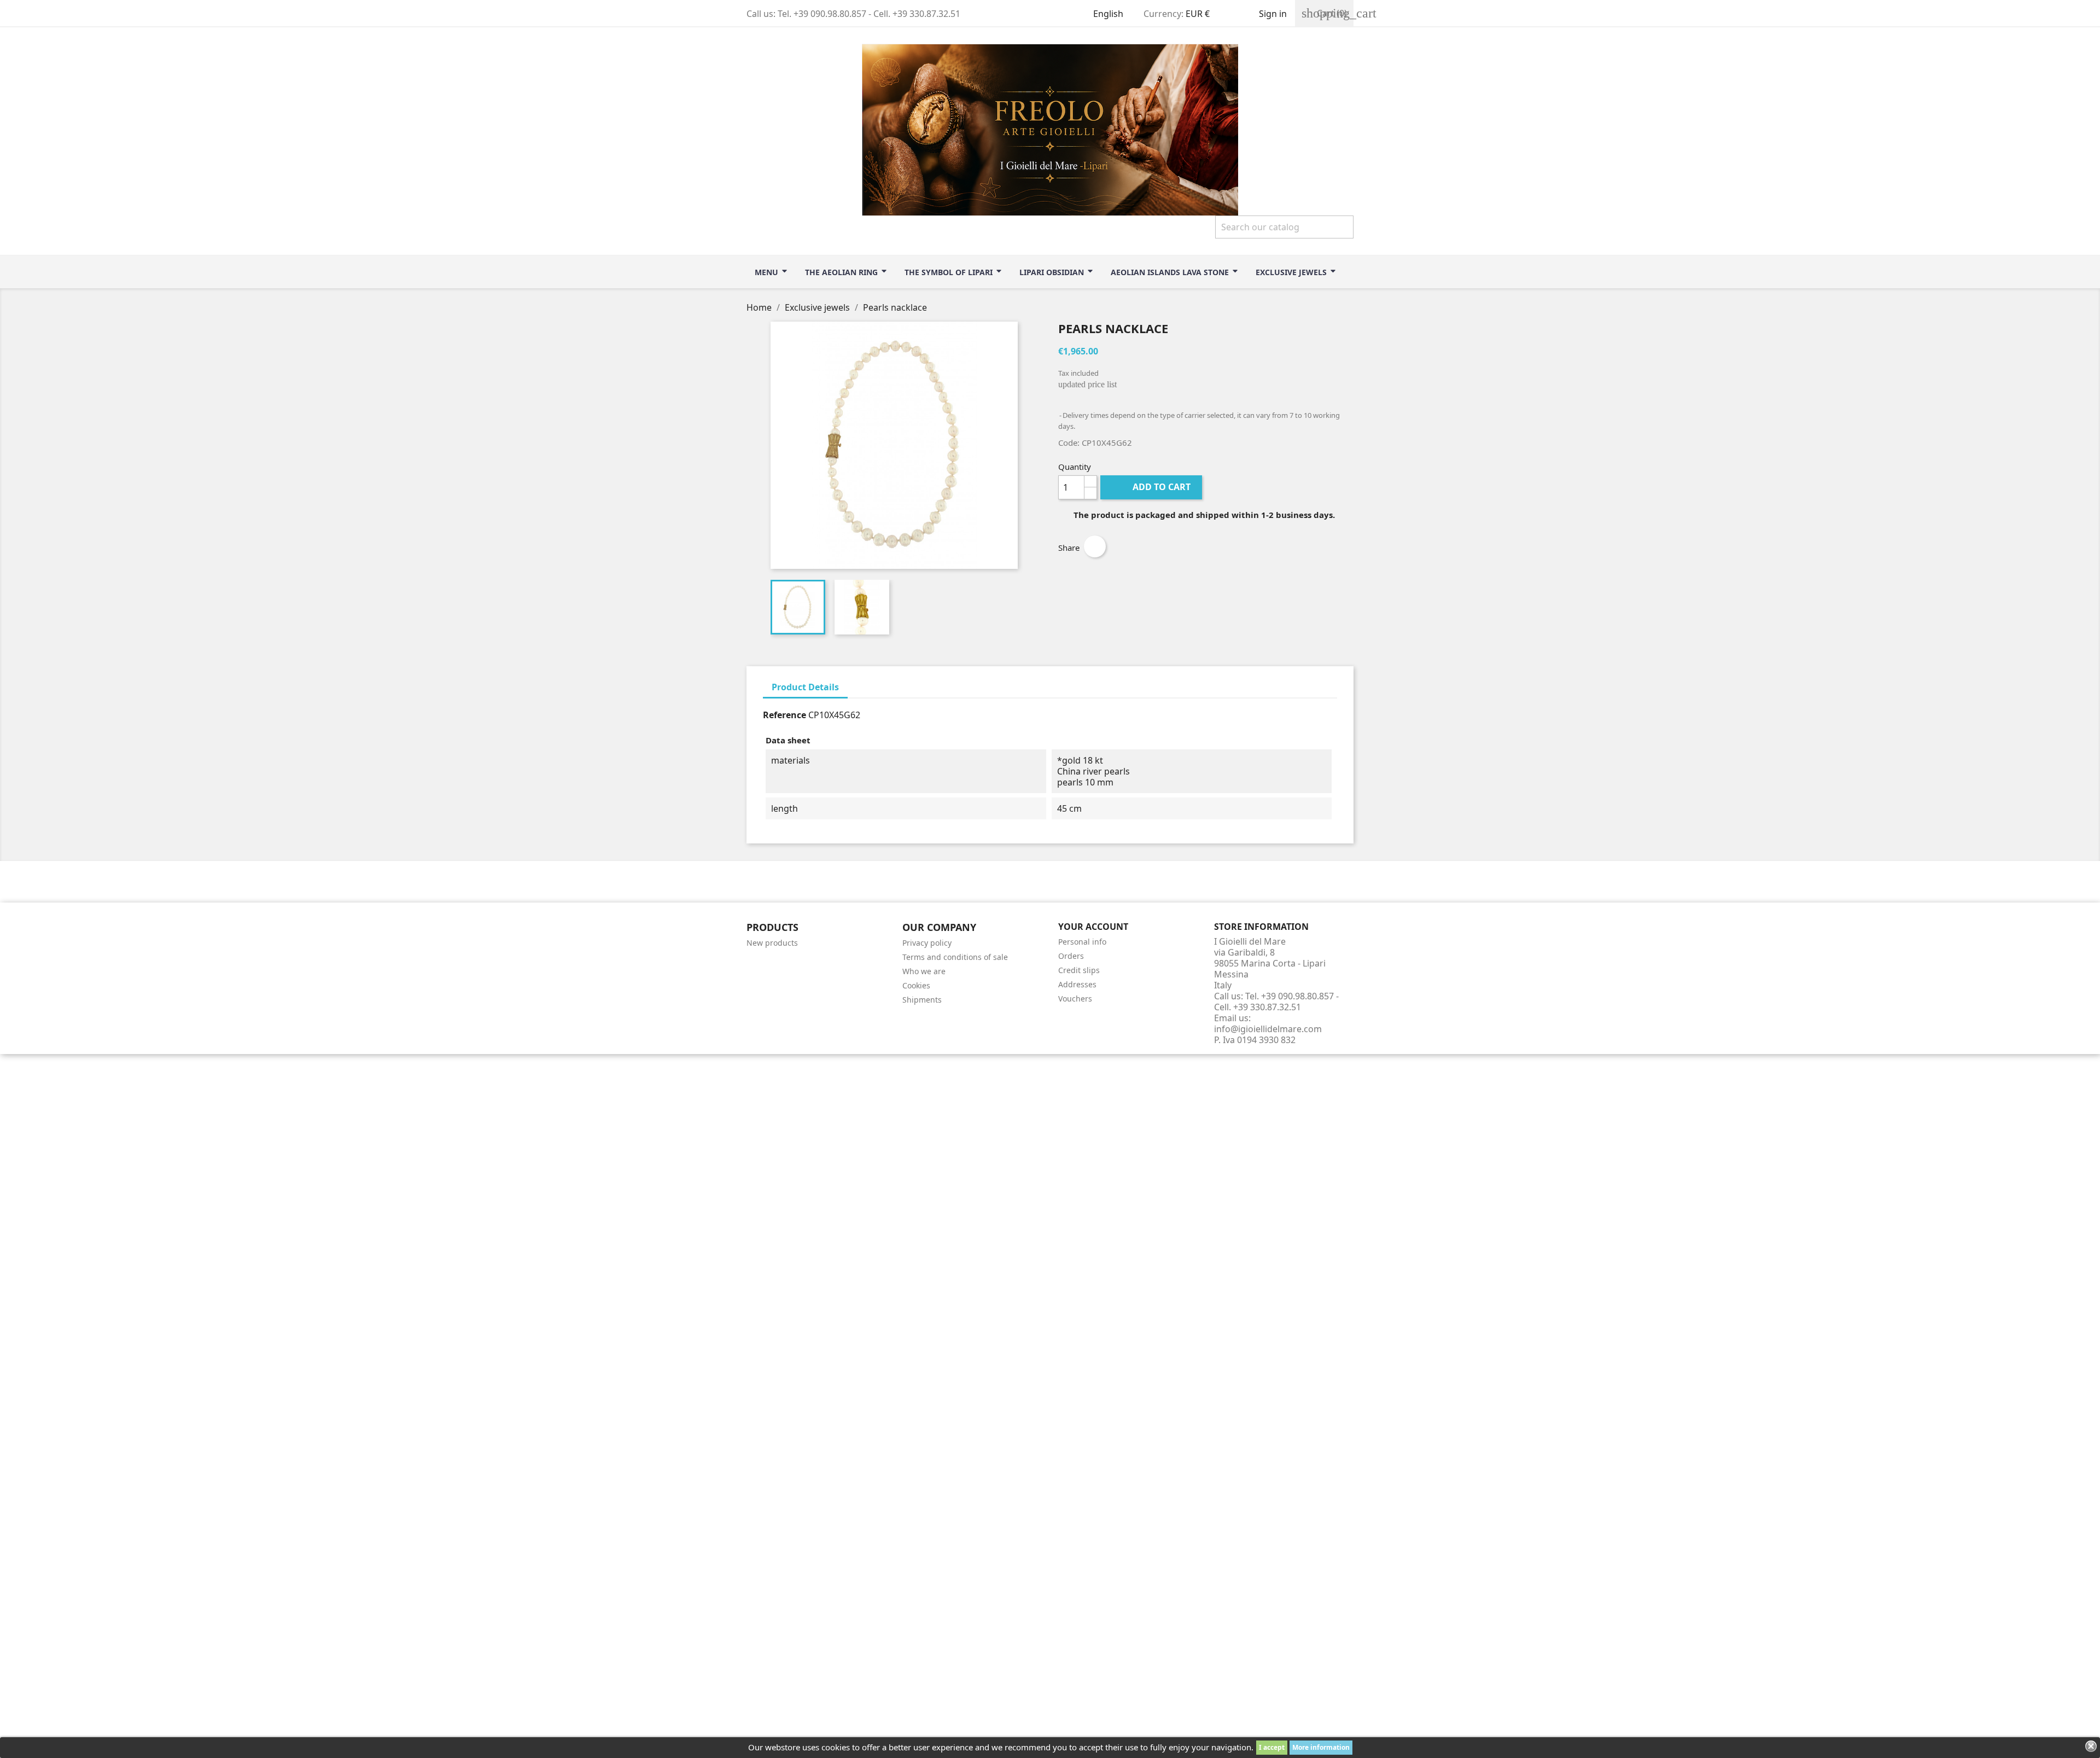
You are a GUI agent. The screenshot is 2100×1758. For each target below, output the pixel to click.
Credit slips (1079, 970)
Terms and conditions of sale (955, 957)
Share (1095, 546)
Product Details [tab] (805, 687)
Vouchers (1075, 999)
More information (1321, 1747)
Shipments (922, 1000)
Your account (1093, 927)
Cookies (916, 985)
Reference (784, 715)
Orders (1071, 956)
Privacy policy (927, 943)
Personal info (1082, 942)
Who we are (924, 971)
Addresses (1077, 984)
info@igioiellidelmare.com (1268, 1029)
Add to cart (1152, 487)
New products (772, 943)
